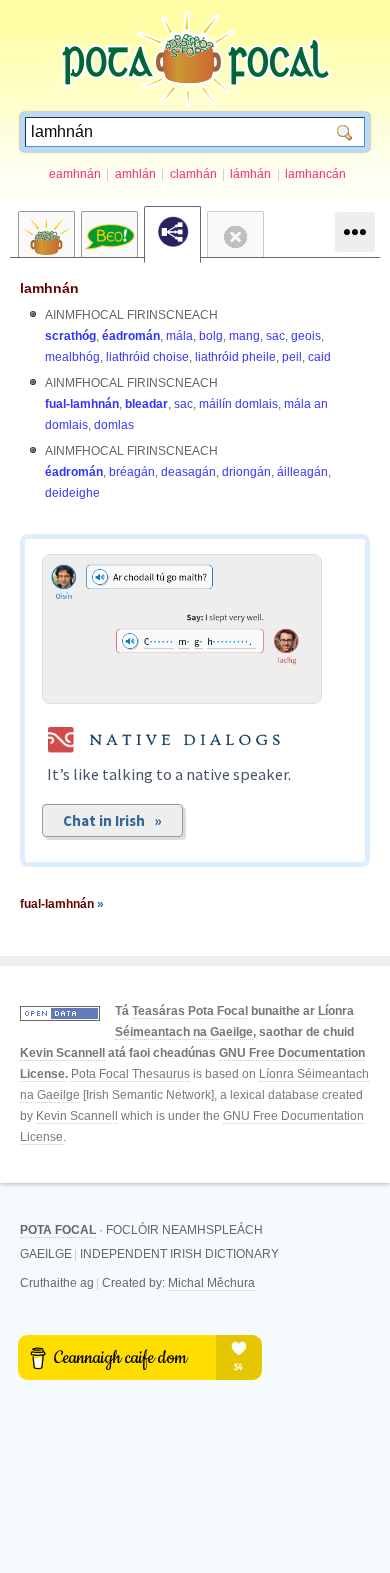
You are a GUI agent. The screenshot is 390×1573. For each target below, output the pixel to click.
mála (179, 336)
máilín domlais (238, 404)
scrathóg (70, 336)
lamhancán (315, 174)
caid (319, 357)
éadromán (131, 336)
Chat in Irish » (112, 820)
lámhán (250, 174)
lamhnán (49, 288)
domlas (114, 425)
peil (292, 357)
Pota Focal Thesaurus (130, 1074)
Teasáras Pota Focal (190, 1011)
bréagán (132, 472)
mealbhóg (72, 357)
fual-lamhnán (82, 404)
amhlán (135, 174)
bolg (211, 336)
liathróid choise (147, 357)
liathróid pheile (235, 357)
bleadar (146, 404)
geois (306, 336)
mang (244, 336)
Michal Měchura (211, 1283)
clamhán (193, 174)
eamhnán (75, 174)
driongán (246, 472)
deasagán (188, 472)
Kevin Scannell (62, 1053)
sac (275, 336)
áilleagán (302, 472)
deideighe (72, 493)
